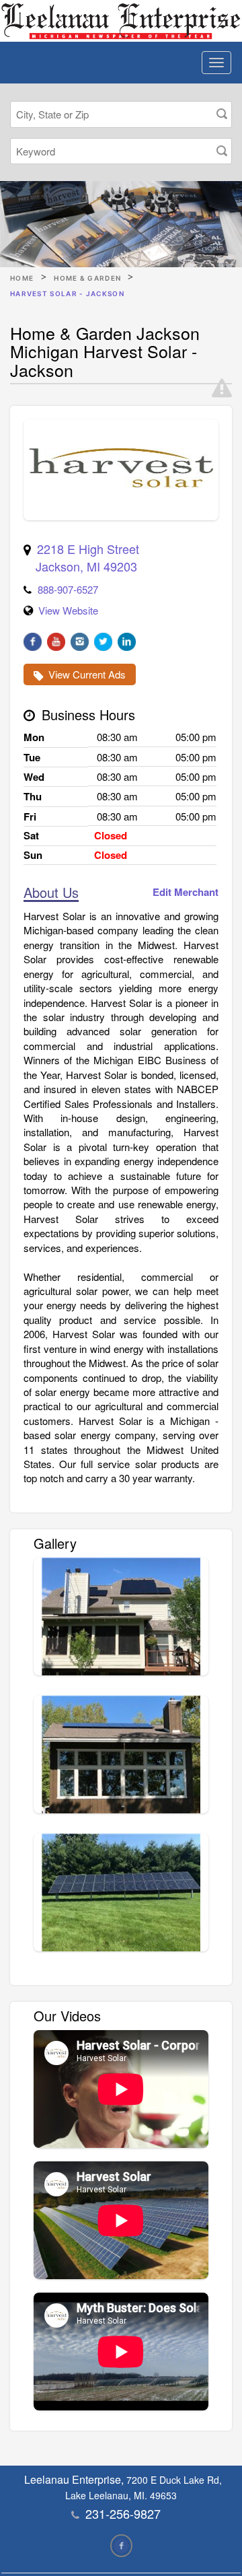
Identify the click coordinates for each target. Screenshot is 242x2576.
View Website (68, 610)
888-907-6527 (68, 589)
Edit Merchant (186, 892)
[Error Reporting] (222, 388)
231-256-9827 (123, 2513)
